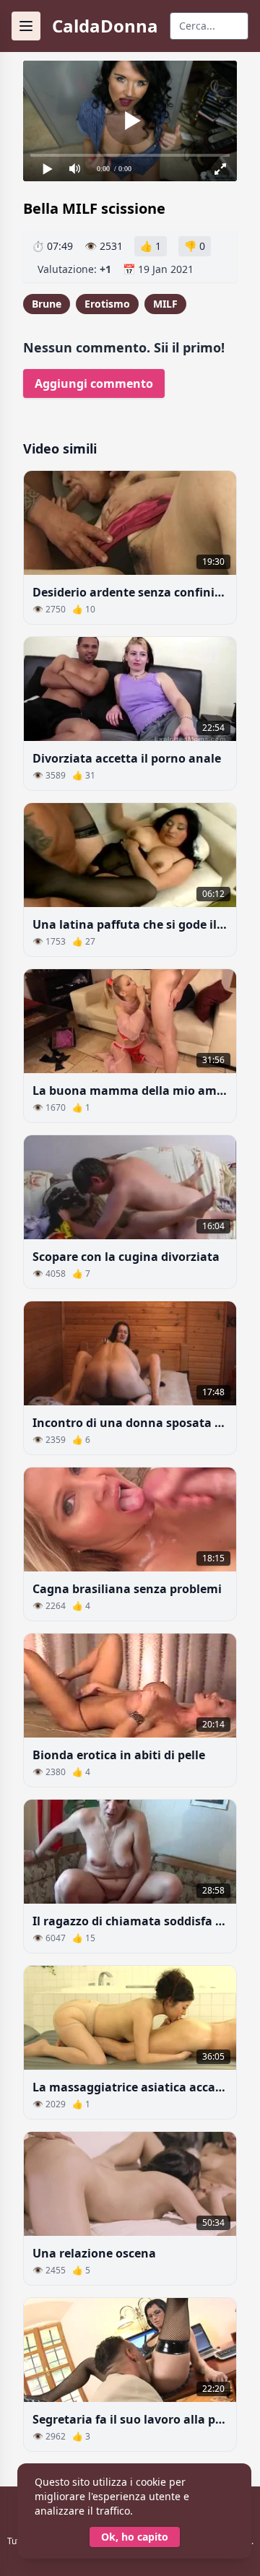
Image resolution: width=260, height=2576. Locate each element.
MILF (165, 304)
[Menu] (26, 26)
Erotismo (107, 304)
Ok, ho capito (135, 2537)
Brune (47, 304)
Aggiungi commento (94, 383)
